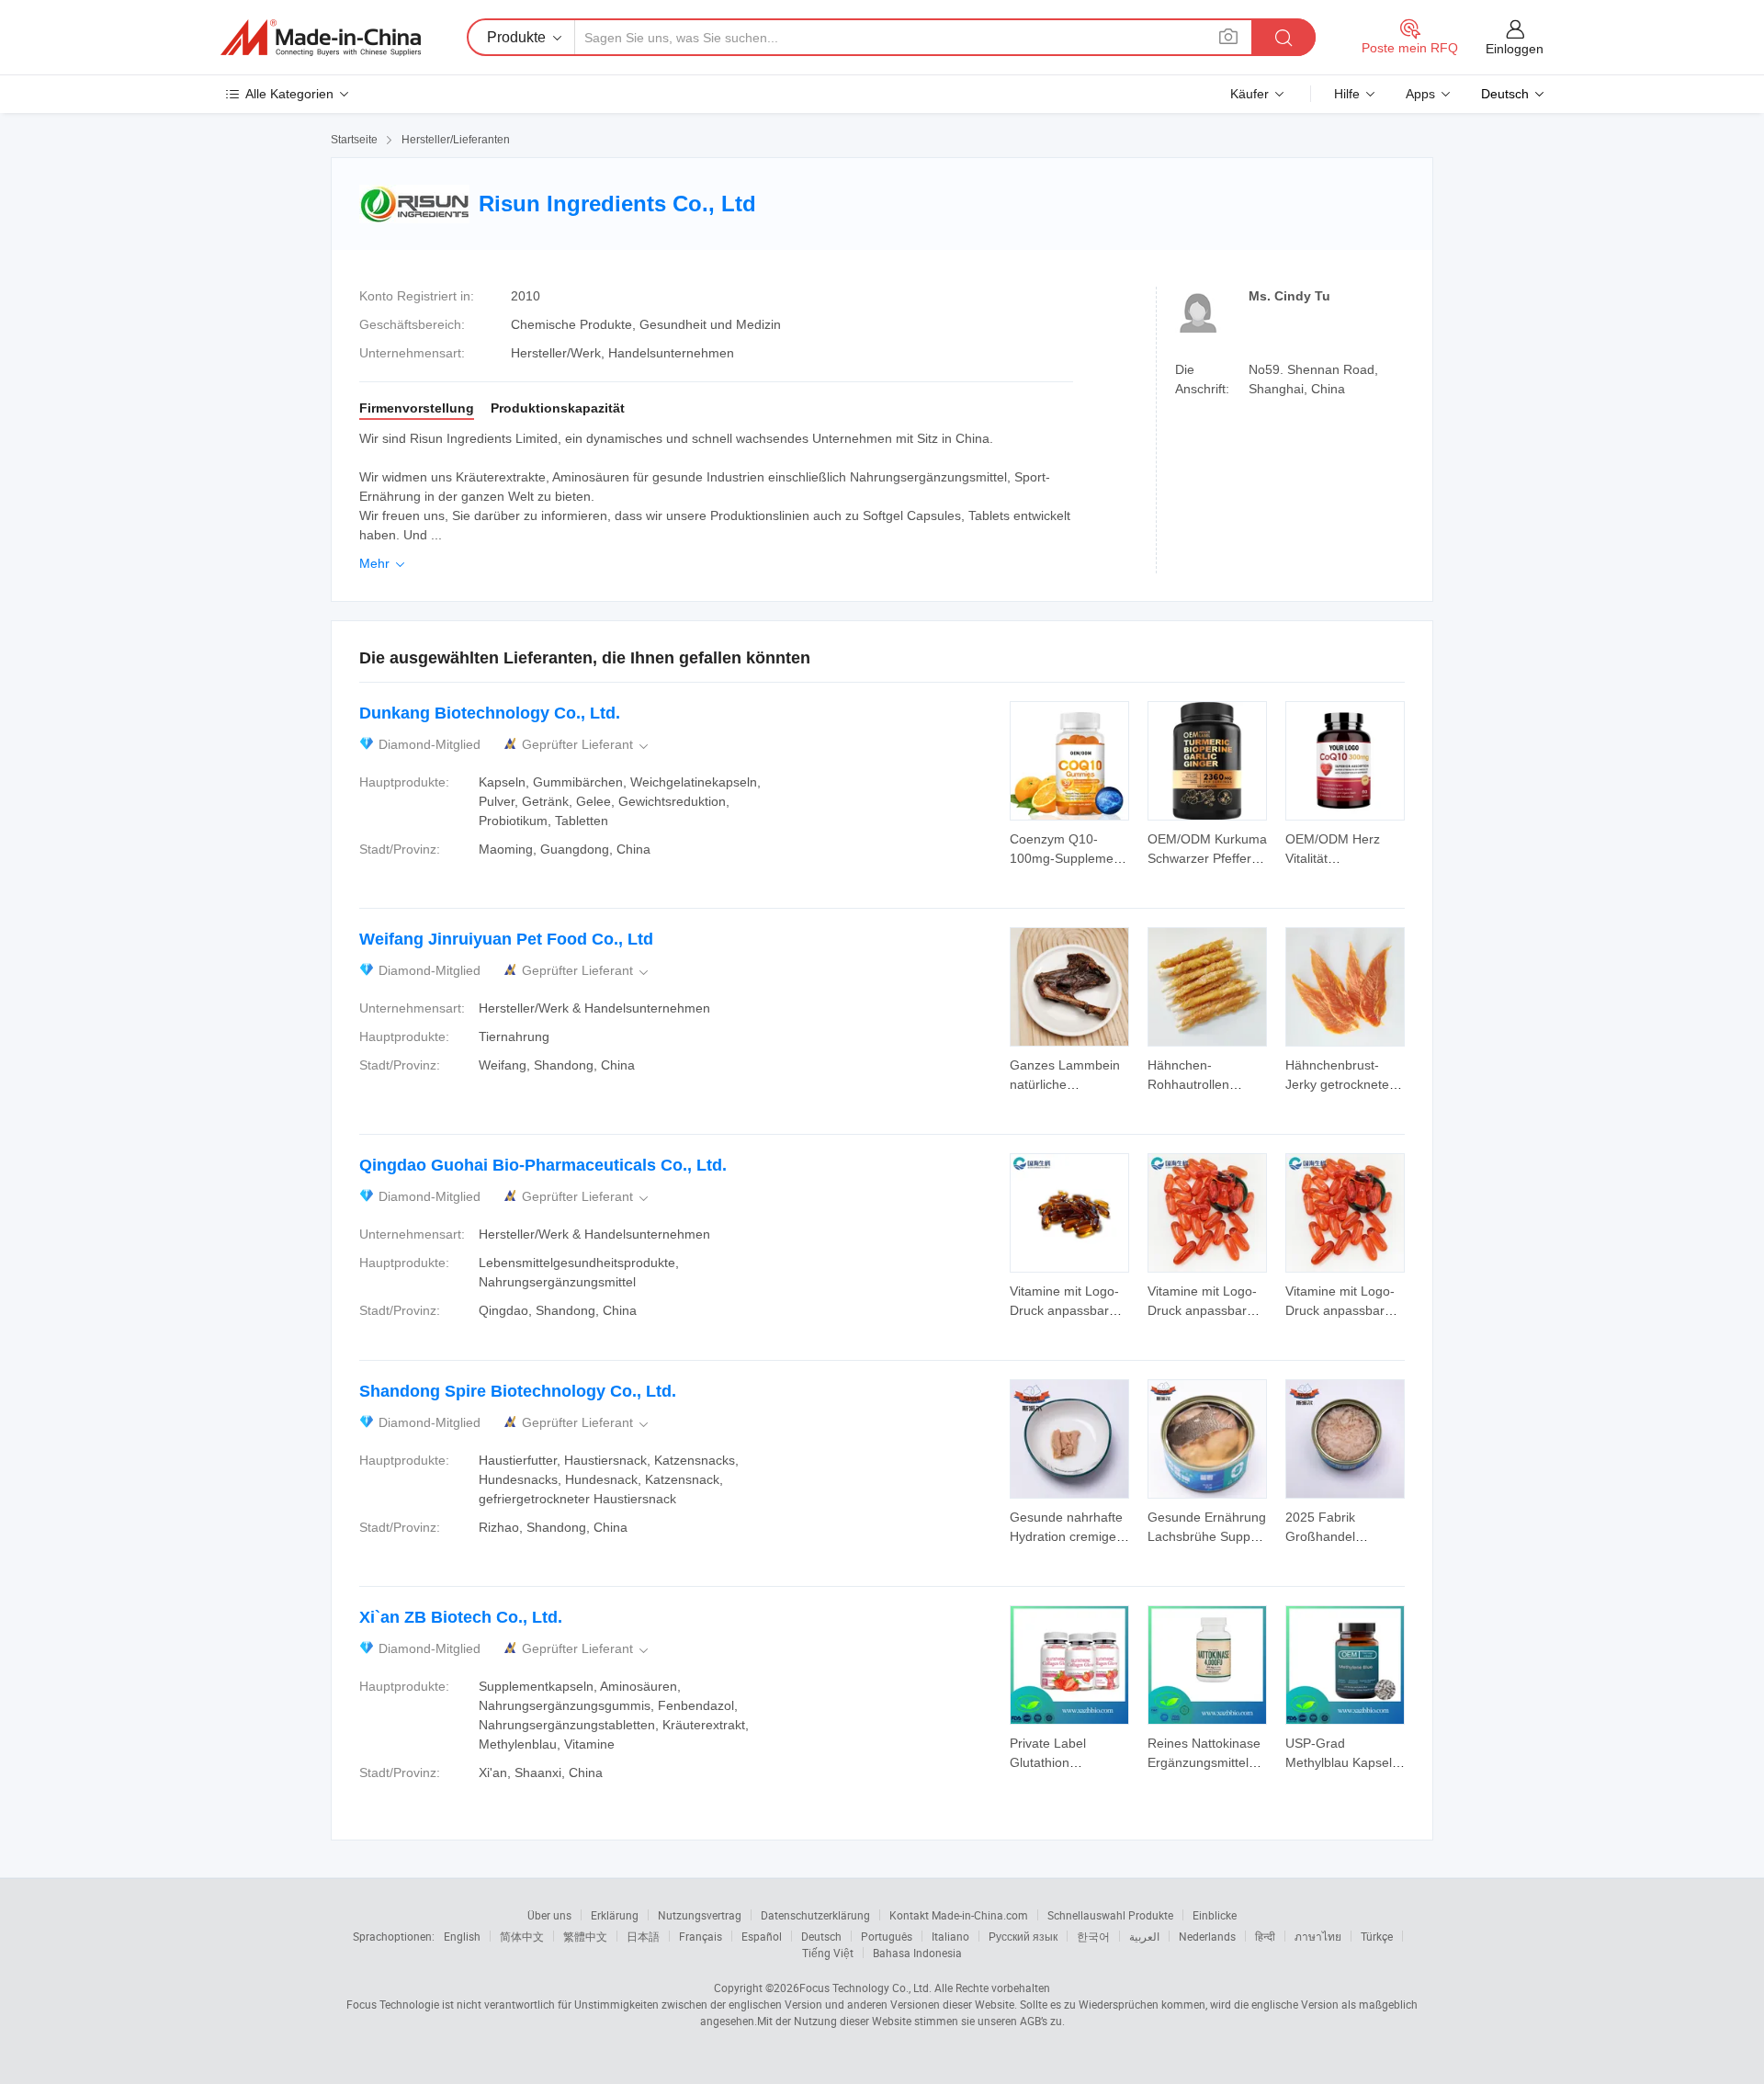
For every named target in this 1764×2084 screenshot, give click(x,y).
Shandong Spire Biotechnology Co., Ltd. (518, 1391)
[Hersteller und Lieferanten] (321, 38)
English (462, 1936)
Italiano (950, 1936)
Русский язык (1023, 1936)
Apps (1420, 94)
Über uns (549, 1915)
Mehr (384, 563)
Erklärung (615, 1915)
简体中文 (522, 1936)
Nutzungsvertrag (700, 1915)
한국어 (1093, 1936)
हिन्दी (1265, 1936)
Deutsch (821, 1936)
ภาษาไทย (1318, 1936)
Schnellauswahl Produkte (1110, 1915)
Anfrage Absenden (1070, 847)
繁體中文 (585, 1936)
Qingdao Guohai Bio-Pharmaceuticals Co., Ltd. (543, 1165)
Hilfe (1347, 94)
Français (701, 1936)
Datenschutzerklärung (815, 1915)
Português (887, 1936)
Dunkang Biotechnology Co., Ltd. (490, 713)
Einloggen (1515, 49)
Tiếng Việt (828, 1953)
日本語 (643, 1936)
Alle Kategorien (289, 94)
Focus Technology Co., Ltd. (865, 1988)
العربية (1144, 1936)
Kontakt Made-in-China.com (959, 1915)
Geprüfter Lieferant (587, 745)
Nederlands (1207, 1936)
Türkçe (1377, 1936)
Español (762, 1936)
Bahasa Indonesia (917, 1953)
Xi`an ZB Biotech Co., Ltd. (461, 1617)
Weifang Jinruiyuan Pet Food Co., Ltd (506, 939)
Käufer (1249, 94)
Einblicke (1215, 1915)
